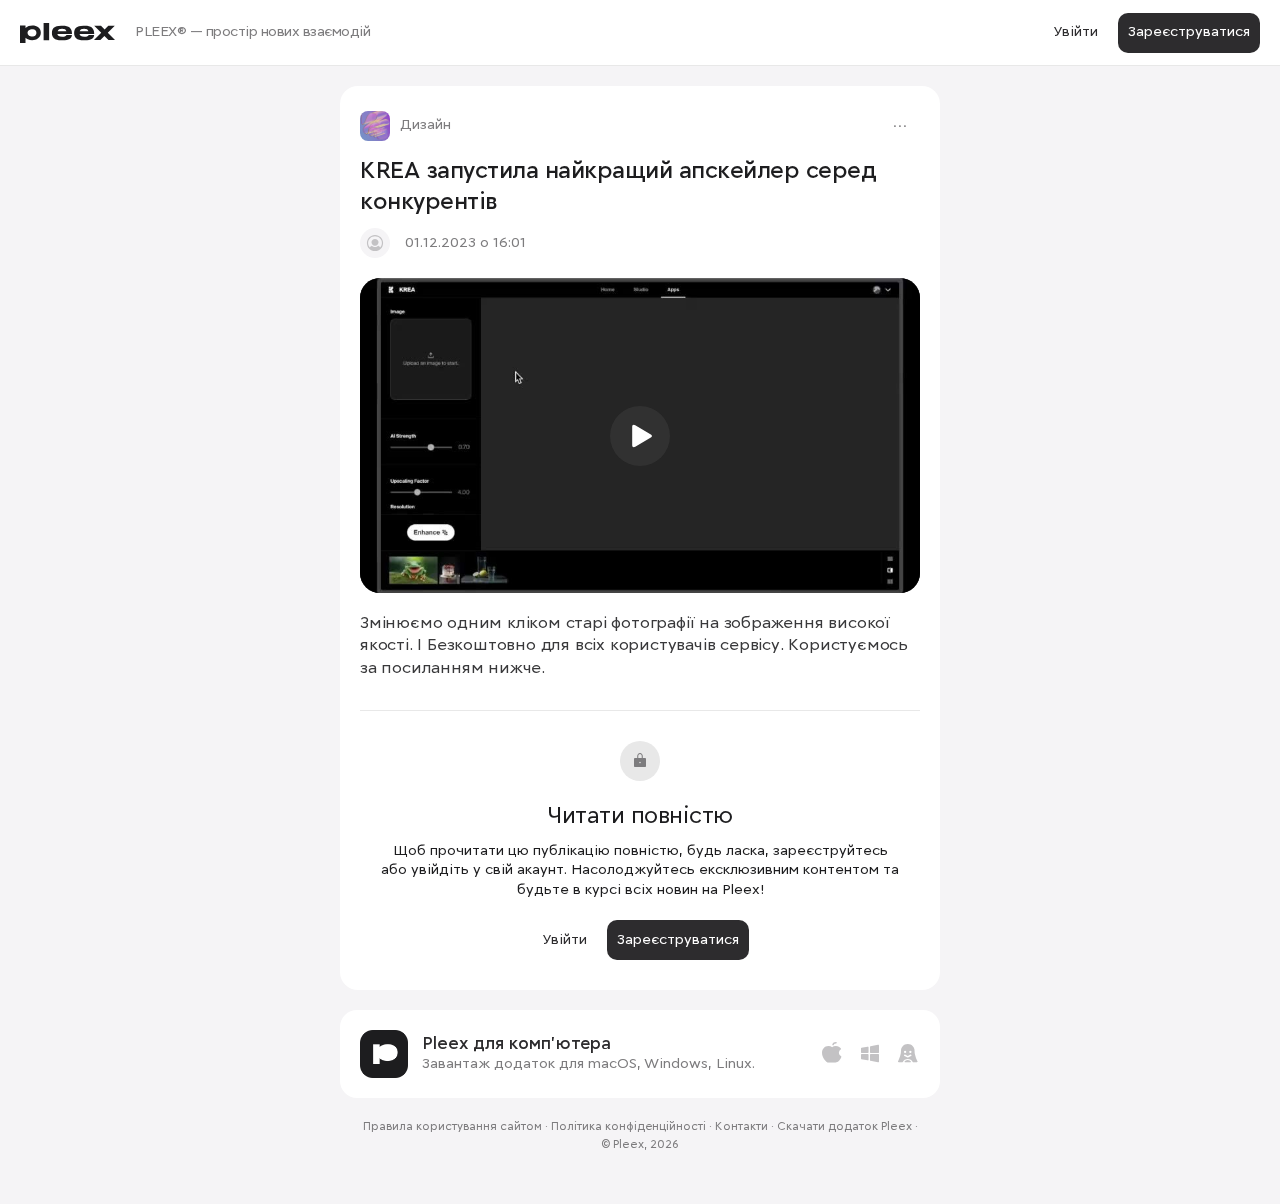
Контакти (741, 1127)
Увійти (1075, 32)
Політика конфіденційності (628, 1127)
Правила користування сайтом (452, 1127)
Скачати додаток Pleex (844, 1127)
